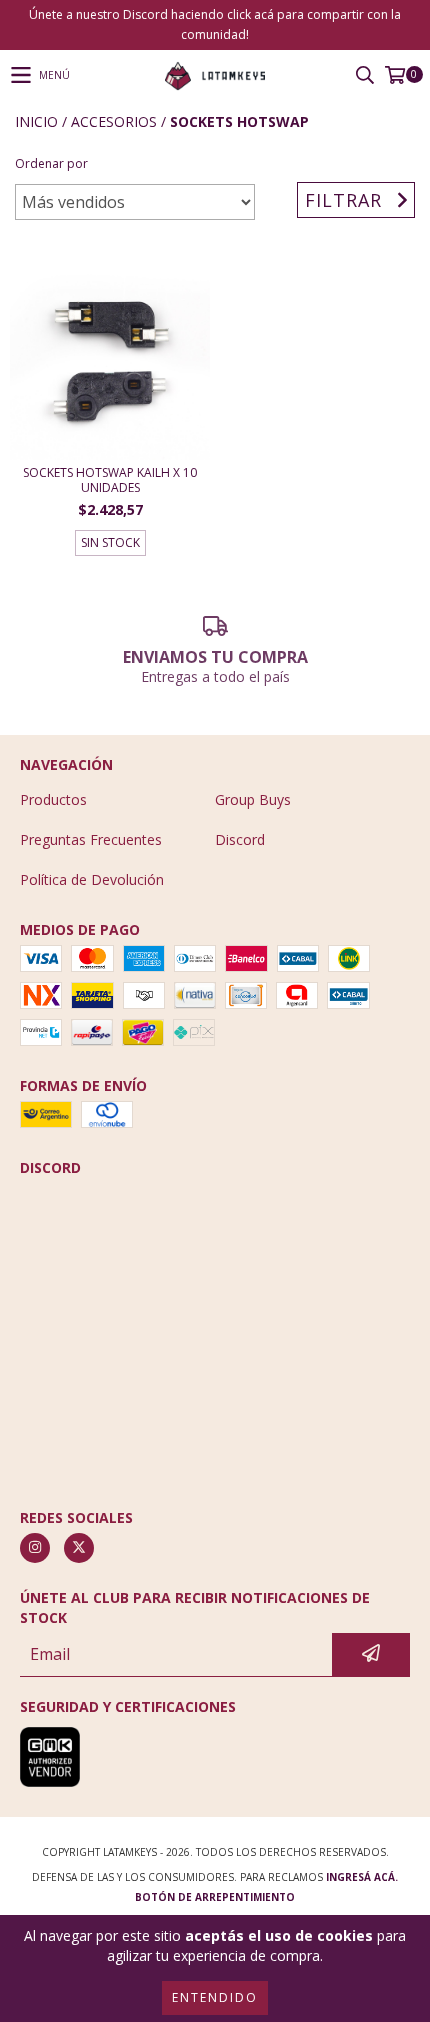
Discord (240, 839)
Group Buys (253, 799)
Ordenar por (51, 163)
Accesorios (114, 121)
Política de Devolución (92, 879)
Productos (53, 799)
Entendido (215, 1997)
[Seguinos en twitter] (79, 1548)
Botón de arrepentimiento (215, 1897)
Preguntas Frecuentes (91, 839)
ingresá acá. (362, 1877)
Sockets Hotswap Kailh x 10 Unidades (110, 480)
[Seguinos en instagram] (35, 1548)
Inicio (36, 121)
